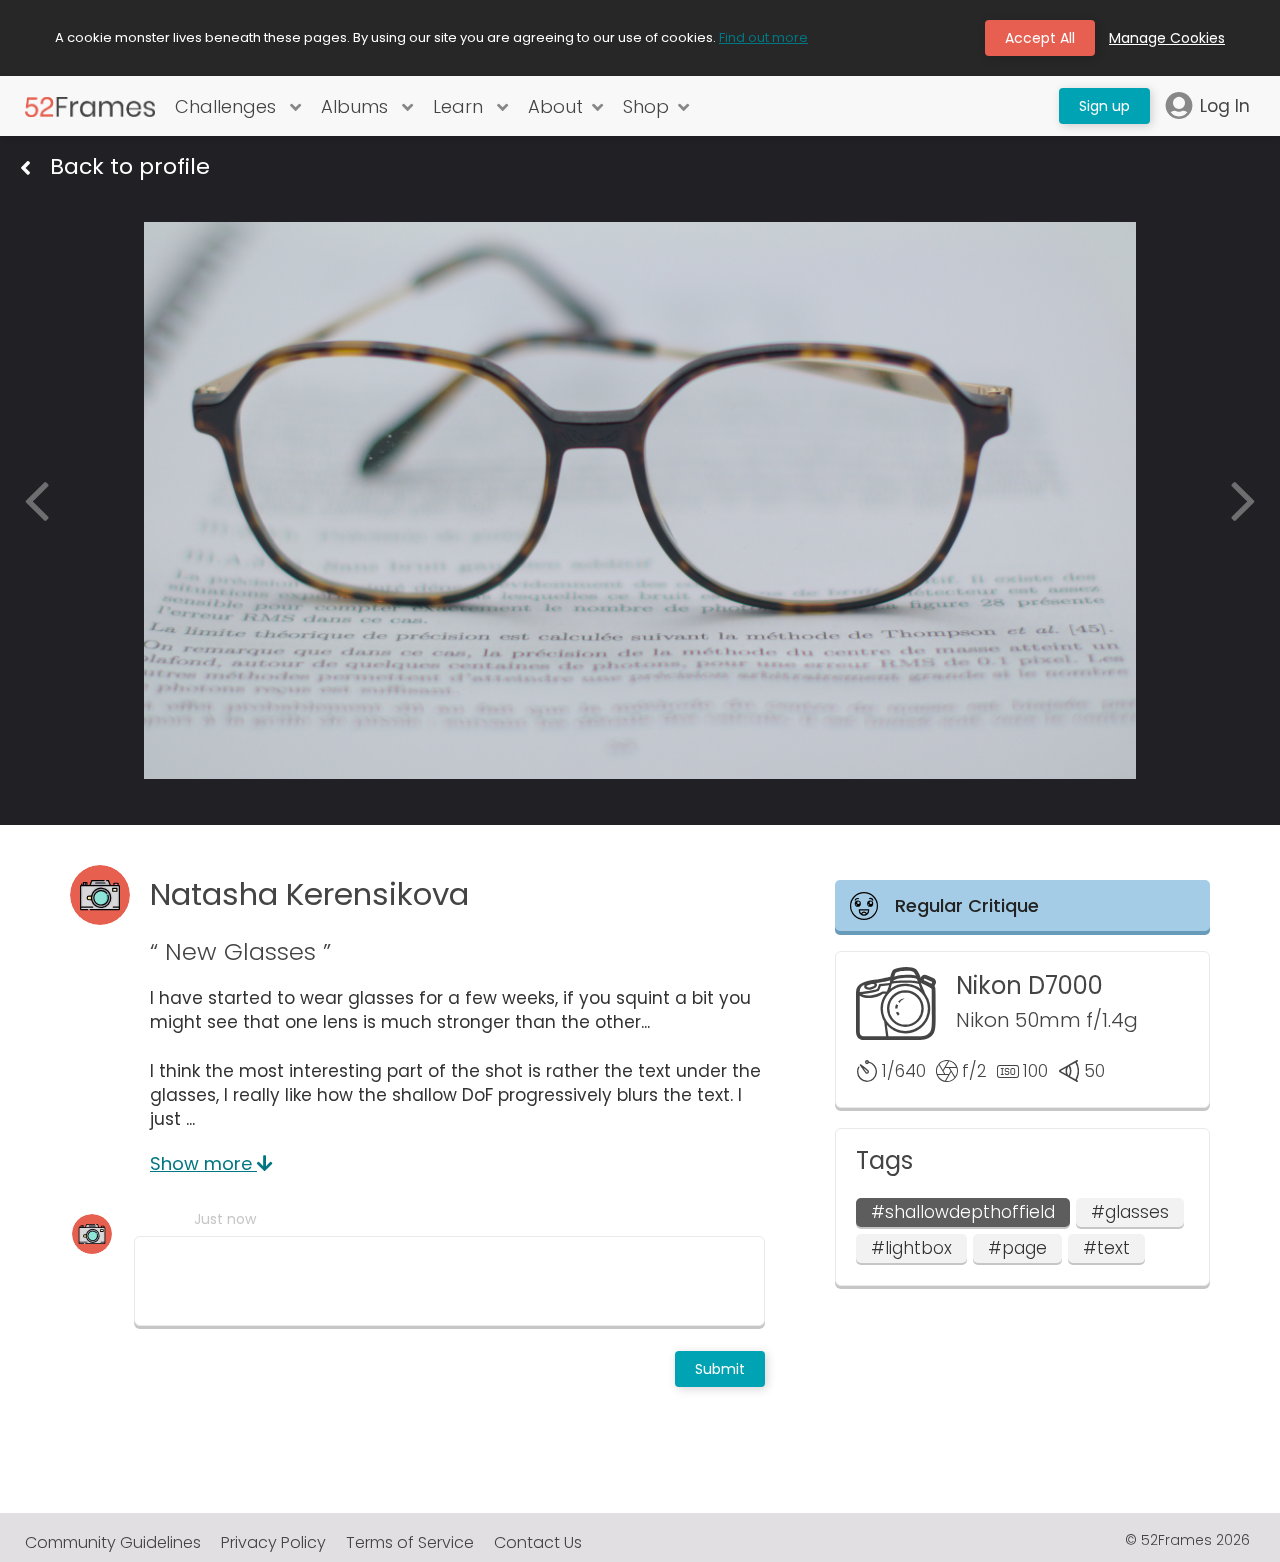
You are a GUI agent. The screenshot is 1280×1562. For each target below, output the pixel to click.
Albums (357, 106)
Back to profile (130, 167)
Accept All (1040, 38)
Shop (646, 106)
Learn (460, 106)
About (555, 106)
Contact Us (538, 1542)
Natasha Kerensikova (309, 894)
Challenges (228, 106)
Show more (203, 1163)
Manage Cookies (1167, 38)
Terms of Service (410, 1542)
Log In (1225, 106)
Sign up (1104, 106)
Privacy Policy (273, 1542)
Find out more (763, 37)
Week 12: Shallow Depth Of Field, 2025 (350, 209)
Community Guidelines (113, 1542)
